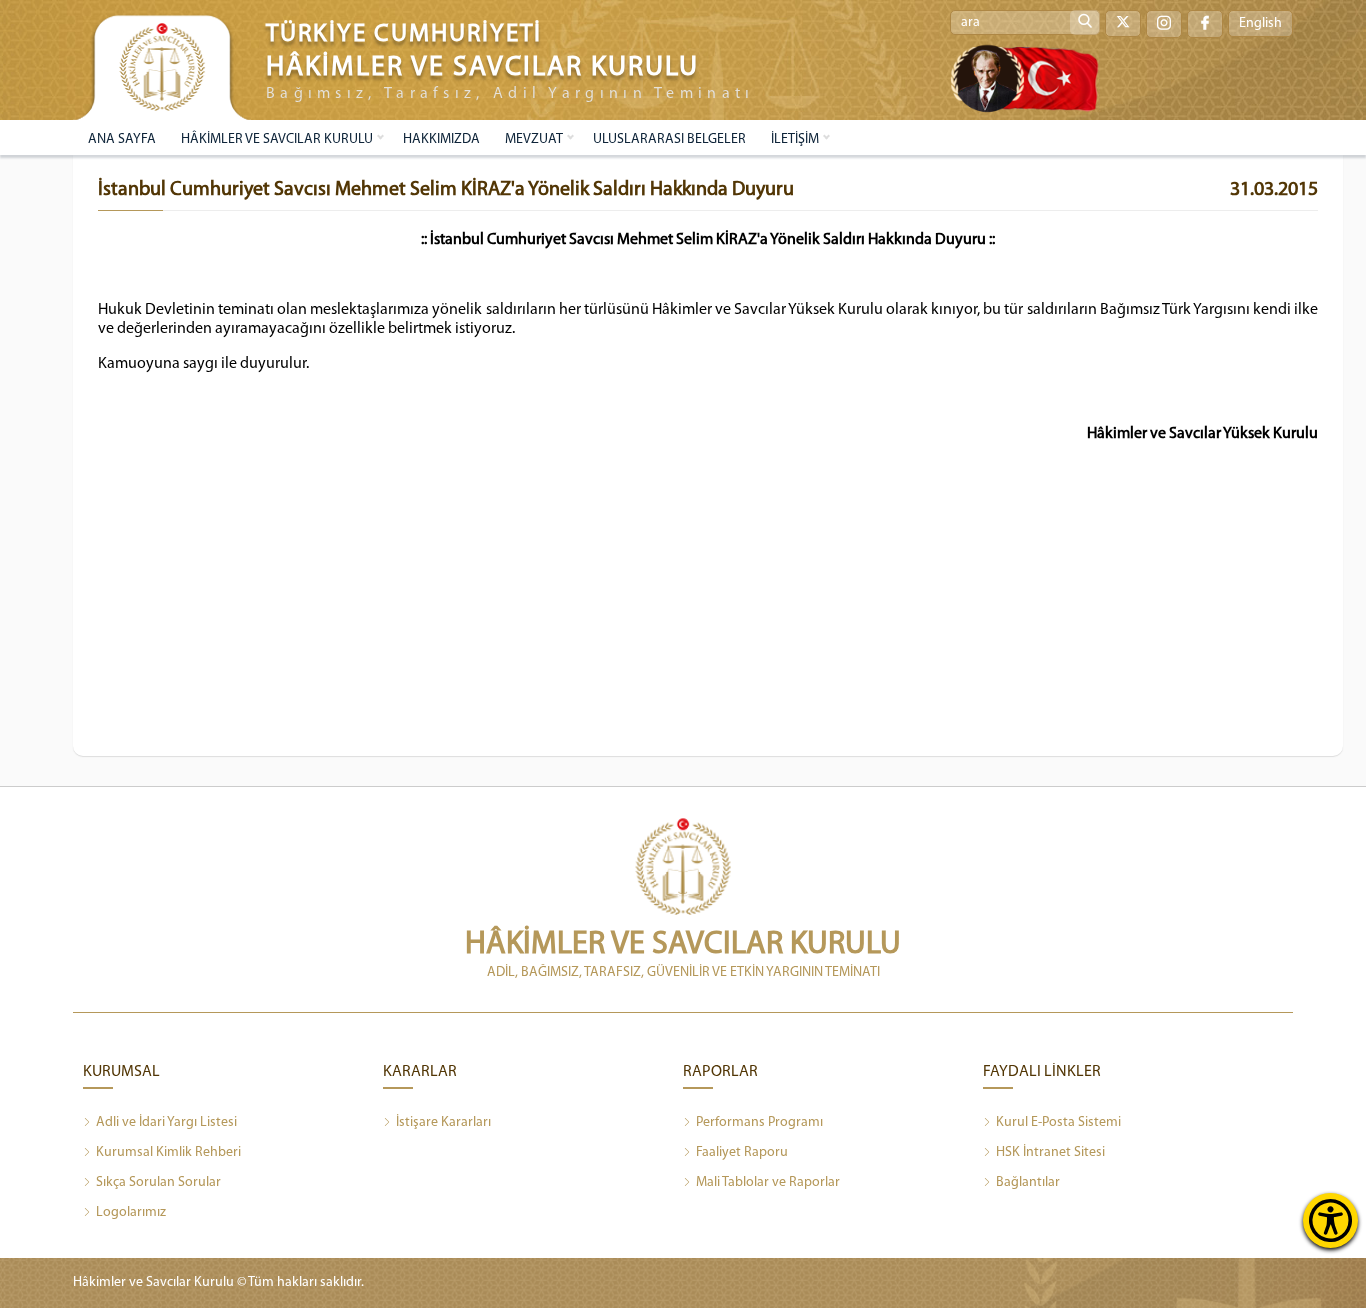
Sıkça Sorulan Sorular (158, 1182)
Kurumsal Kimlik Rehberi (168, 1152)
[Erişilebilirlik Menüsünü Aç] (1330, 1220)
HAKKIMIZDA (441, 139)
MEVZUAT (534, 139)
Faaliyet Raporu (742, 1152)
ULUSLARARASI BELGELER (669, 139)
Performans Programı (759, 1122)
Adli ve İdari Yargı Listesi (166, 1122)
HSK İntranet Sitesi (1050, 1152)
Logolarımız (131, 1212)
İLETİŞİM (795, 139)
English (1260, 23)
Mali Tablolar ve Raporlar (768, 1182)
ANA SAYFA (122, 139)
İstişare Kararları (443, 1122)
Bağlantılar (1028, 1182)
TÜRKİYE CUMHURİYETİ (404, 34)
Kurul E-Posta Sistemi (1058, 1122)
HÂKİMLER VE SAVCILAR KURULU (277, 139)
